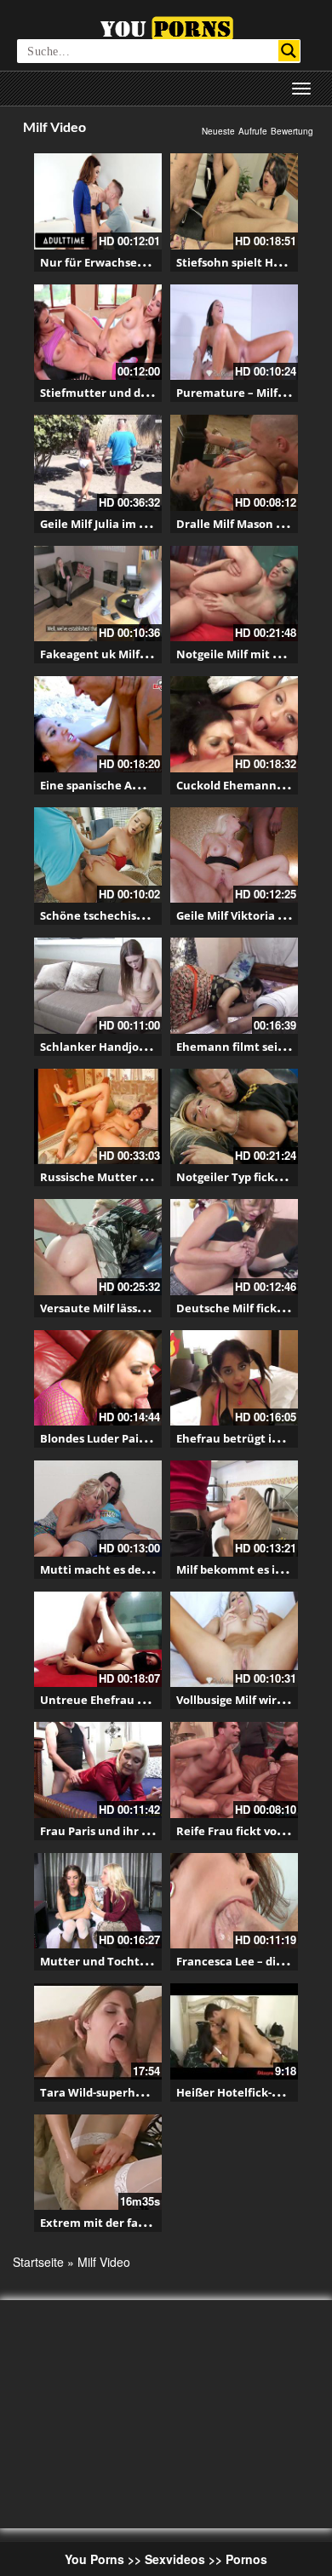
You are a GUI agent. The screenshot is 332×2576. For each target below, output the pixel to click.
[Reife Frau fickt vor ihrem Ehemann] (234, 1770)
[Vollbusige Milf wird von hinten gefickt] (234, 1640)
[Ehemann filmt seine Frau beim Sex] (234, 986)
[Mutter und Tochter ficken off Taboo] (98, 1901)
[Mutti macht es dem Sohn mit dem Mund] (98, 1509)
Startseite (38, 2262)
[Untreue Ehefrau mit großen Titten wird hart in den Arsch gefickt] (98, 1640)
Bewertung (292, 131)
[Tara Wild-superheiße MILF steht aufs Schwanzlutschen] (98, 2031)
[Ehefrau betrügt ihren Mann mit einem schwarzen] (234, 1378)
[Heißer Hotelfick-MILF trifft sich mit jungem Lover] (234, 2031)
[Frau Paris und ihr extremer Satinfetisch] (98, 1770)
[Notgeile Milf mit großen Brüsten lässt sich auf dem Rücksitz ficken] (234, 594)
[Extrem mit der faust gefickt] (98, 2163)
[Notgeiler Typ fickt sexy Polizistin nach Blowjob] (234, 1117)
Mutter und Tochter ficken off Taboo (142, 1961)
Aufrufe (253, 131)
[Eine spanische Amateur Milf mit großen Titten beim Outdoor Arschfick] (98, 724)
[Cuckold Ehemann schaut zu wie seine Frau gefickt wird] (234, 724)
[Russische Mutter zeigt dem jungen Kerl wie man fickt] (98, 1117)
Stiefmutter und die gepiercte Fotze (139, 393)
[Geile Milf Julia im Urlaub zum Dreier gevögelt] (98, 463)
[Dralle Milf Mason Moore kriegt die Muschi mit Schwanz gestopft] (234, 463)
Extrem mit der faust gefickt (118, 2223)
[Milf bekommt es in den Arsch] (234, 1509)
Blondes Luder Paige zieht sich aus (135, 1438)
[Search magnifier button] (289, 51)
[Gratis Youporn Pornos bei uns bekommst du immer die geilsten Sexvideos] (166, 26)
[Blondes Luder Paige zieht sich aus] (98, 1378)
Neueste (218, 131)
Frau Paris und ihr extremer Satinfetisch (152, 1831)
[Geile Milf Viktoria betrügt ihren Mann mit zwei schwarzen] (234, 855)
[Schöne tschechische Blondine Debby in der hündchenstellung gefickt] (98, 855)
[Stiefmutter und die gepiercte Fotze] (98, 333)
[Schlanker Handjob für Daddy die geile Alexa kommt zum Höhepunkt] (98, 986)
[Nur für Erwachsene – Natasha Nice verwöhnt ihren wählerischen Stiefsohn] (98, 201)
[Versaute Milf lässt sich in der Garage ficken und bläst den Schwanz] (98, 1247)
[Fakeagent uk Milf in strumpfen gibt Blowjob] (98, 594)
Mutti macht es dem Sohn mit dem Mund (154, 1569)
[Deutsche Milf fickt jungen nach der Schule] (234, 1247)
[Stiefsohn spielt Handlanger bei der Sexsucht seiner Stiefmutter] (234, 201)
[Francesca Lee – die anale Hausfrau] (234, 1901)
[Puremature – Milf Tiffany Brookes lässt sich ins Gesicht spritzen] (234, 333)
